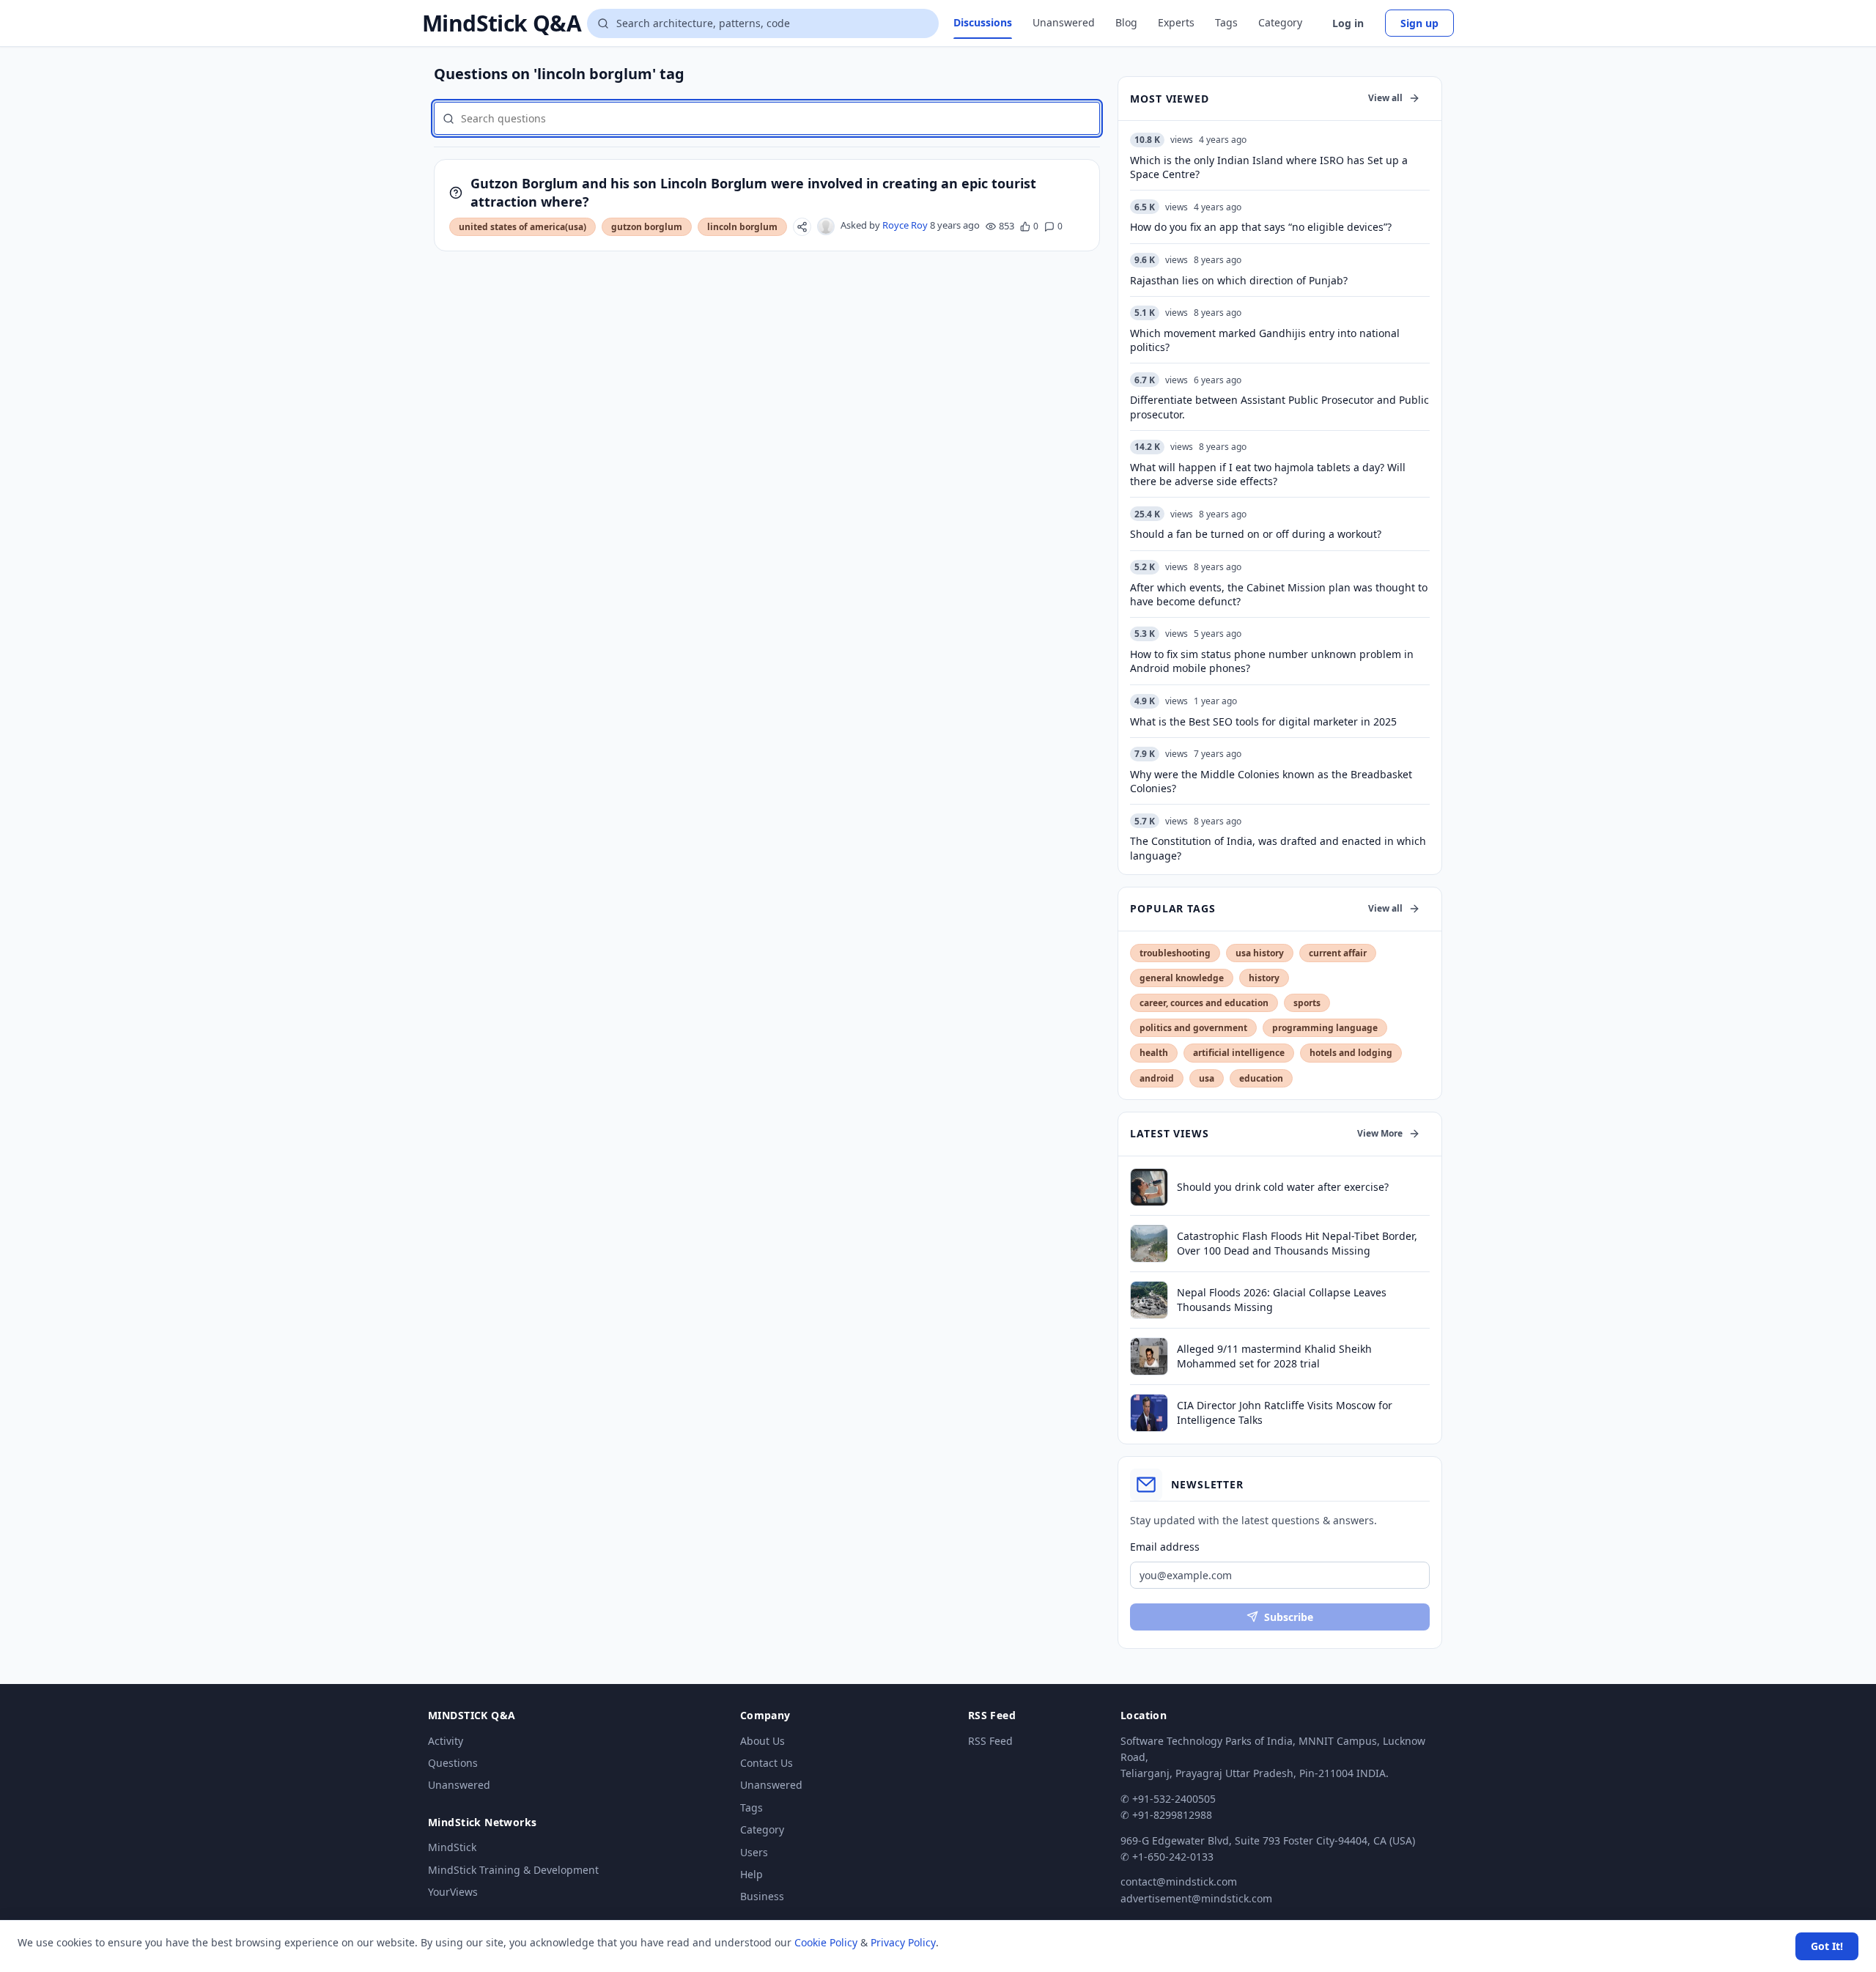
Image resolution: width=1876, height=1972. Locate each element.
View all (1385, 98)
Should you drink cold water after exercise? (1283, 1187)
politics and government (1193, 1028)
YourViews (453, 1892)
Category (1280, 22)
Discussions (983, 22)
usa (1207, 1078)
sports (1307, 1003)
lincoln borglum (742, 227)
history (1264, 978)
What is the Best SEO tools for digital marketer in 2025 (1263, 721)
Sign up (1419, 23)
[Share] (802, 227)
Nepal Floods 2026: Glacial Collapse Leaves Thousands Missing (1282, 1299)
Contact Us (767, 1763)
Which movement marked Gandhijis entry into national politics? (1265, 340)
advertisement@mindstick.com (1196, 1898)
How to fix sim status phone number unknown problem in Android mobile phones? (1272, 661)
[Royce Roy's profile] (826, 226)
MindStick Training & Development (513, 1870)
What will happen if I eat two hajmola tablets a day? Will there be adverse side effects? (1268, 474)
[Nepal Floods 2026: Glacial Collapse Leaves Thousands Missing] (1149, 1300)
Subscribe (1289, 1617)
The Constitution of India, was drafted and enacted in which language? (1278, 848)
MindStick (452, 1847)
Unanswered (1064, 22)
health (1154, 1053)
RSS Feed (990, 1741)
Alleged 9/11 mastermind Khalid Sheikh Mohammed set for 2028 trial (1274, 1356)
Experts (1176, 22)
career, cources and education (1204, 1003)
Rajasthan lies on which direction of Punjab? (1239, 280)
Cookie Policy (826, 1942)
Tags (1226, 22)
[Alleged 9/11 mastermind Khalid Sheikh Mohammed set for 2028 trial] (1149, 1356)
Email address (1165, 1547)
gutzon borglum (647, 227)
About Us (762, 1741)
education (1261, 1078)
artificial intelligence (1239, 1053)
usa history (1260, 953)
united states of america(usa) (522, 227)
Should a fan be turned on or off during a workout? (1256, 534)
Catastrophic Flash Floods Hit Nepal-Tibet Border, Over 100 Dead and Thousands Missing (1297, 1243)
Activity (446, 1741)
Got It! (1827, 1946)
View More (1380, 1133)
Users (754, 1852)
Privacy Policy (903, 1942)
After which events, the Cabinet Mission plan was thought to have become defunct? (1279, 594)
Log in (1348, 23)
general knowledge (1182, 978)
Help (751, 1874)
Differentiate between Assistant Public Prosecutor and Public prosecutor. (1279, 407)
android (1157, 1078)
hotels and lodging (1351, 1053)
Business (762, 1896)
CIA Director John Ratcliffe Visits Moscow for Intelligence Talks (1285, 1412)
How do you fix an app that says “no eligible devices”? (1261, 227)
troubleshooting (1175, 953)
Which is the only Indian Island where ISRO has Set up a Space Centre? (1269, 167)
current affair (1338, 953)
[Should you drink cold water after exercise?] (1149, 1187)
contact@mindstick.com (1179, 1881)
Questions (453, 1763)
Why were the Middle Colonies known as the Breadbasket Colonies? (1271, 781)
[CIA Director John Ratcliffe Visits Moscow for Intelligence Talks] (1149, 1413)
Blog (1126, 22)
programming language (1325, 1028)
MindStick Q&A (502, 23)
